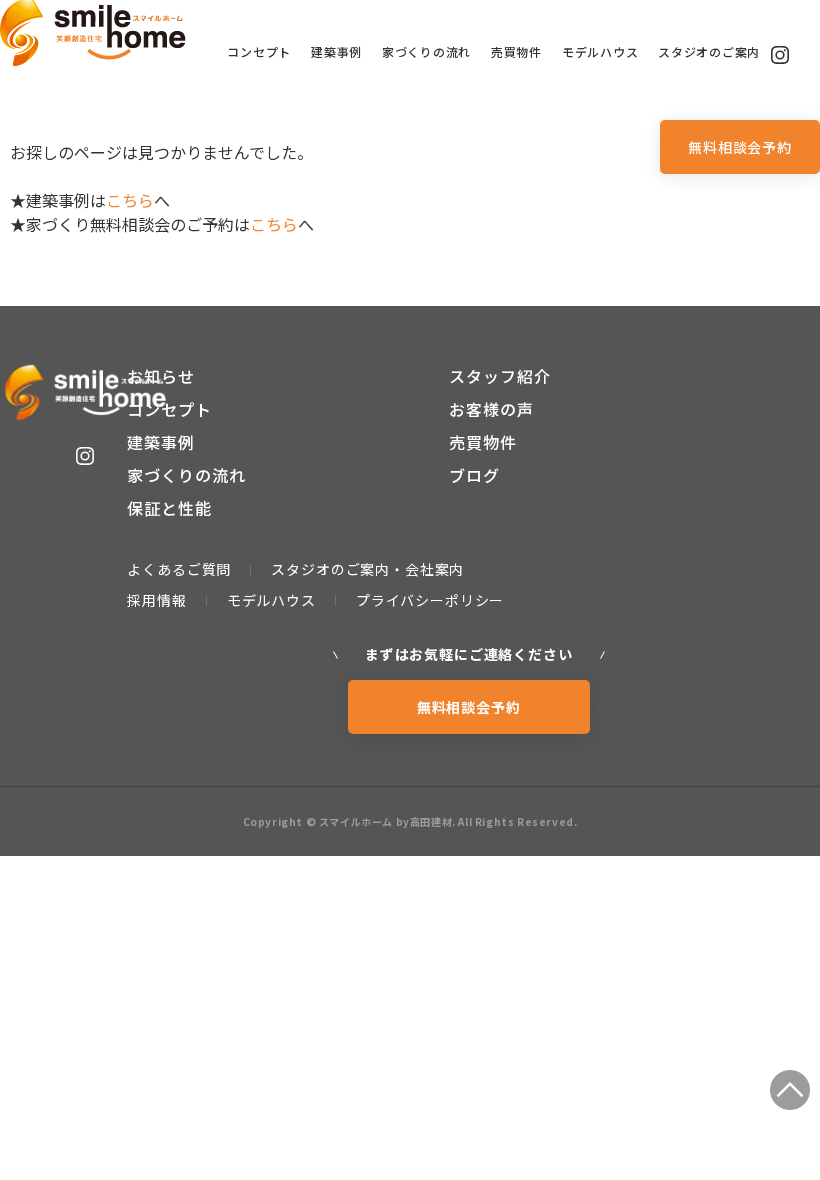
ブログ (474, 475)
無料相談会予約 (740, 147)
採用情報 (156, 600)
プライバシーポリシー (430, 600)
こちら (130, 200)
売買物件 (516, 51)
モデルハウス (600, 51)
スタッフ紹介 (500, 376)
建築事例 (336, 51)
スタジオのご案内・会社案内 (367, 569)
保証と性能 (169, 508)
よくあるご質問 (179, 569)
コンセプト (259, 51)
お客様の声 (491, 409)
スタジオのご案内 (709, 51)
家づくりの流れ (426, 51)
